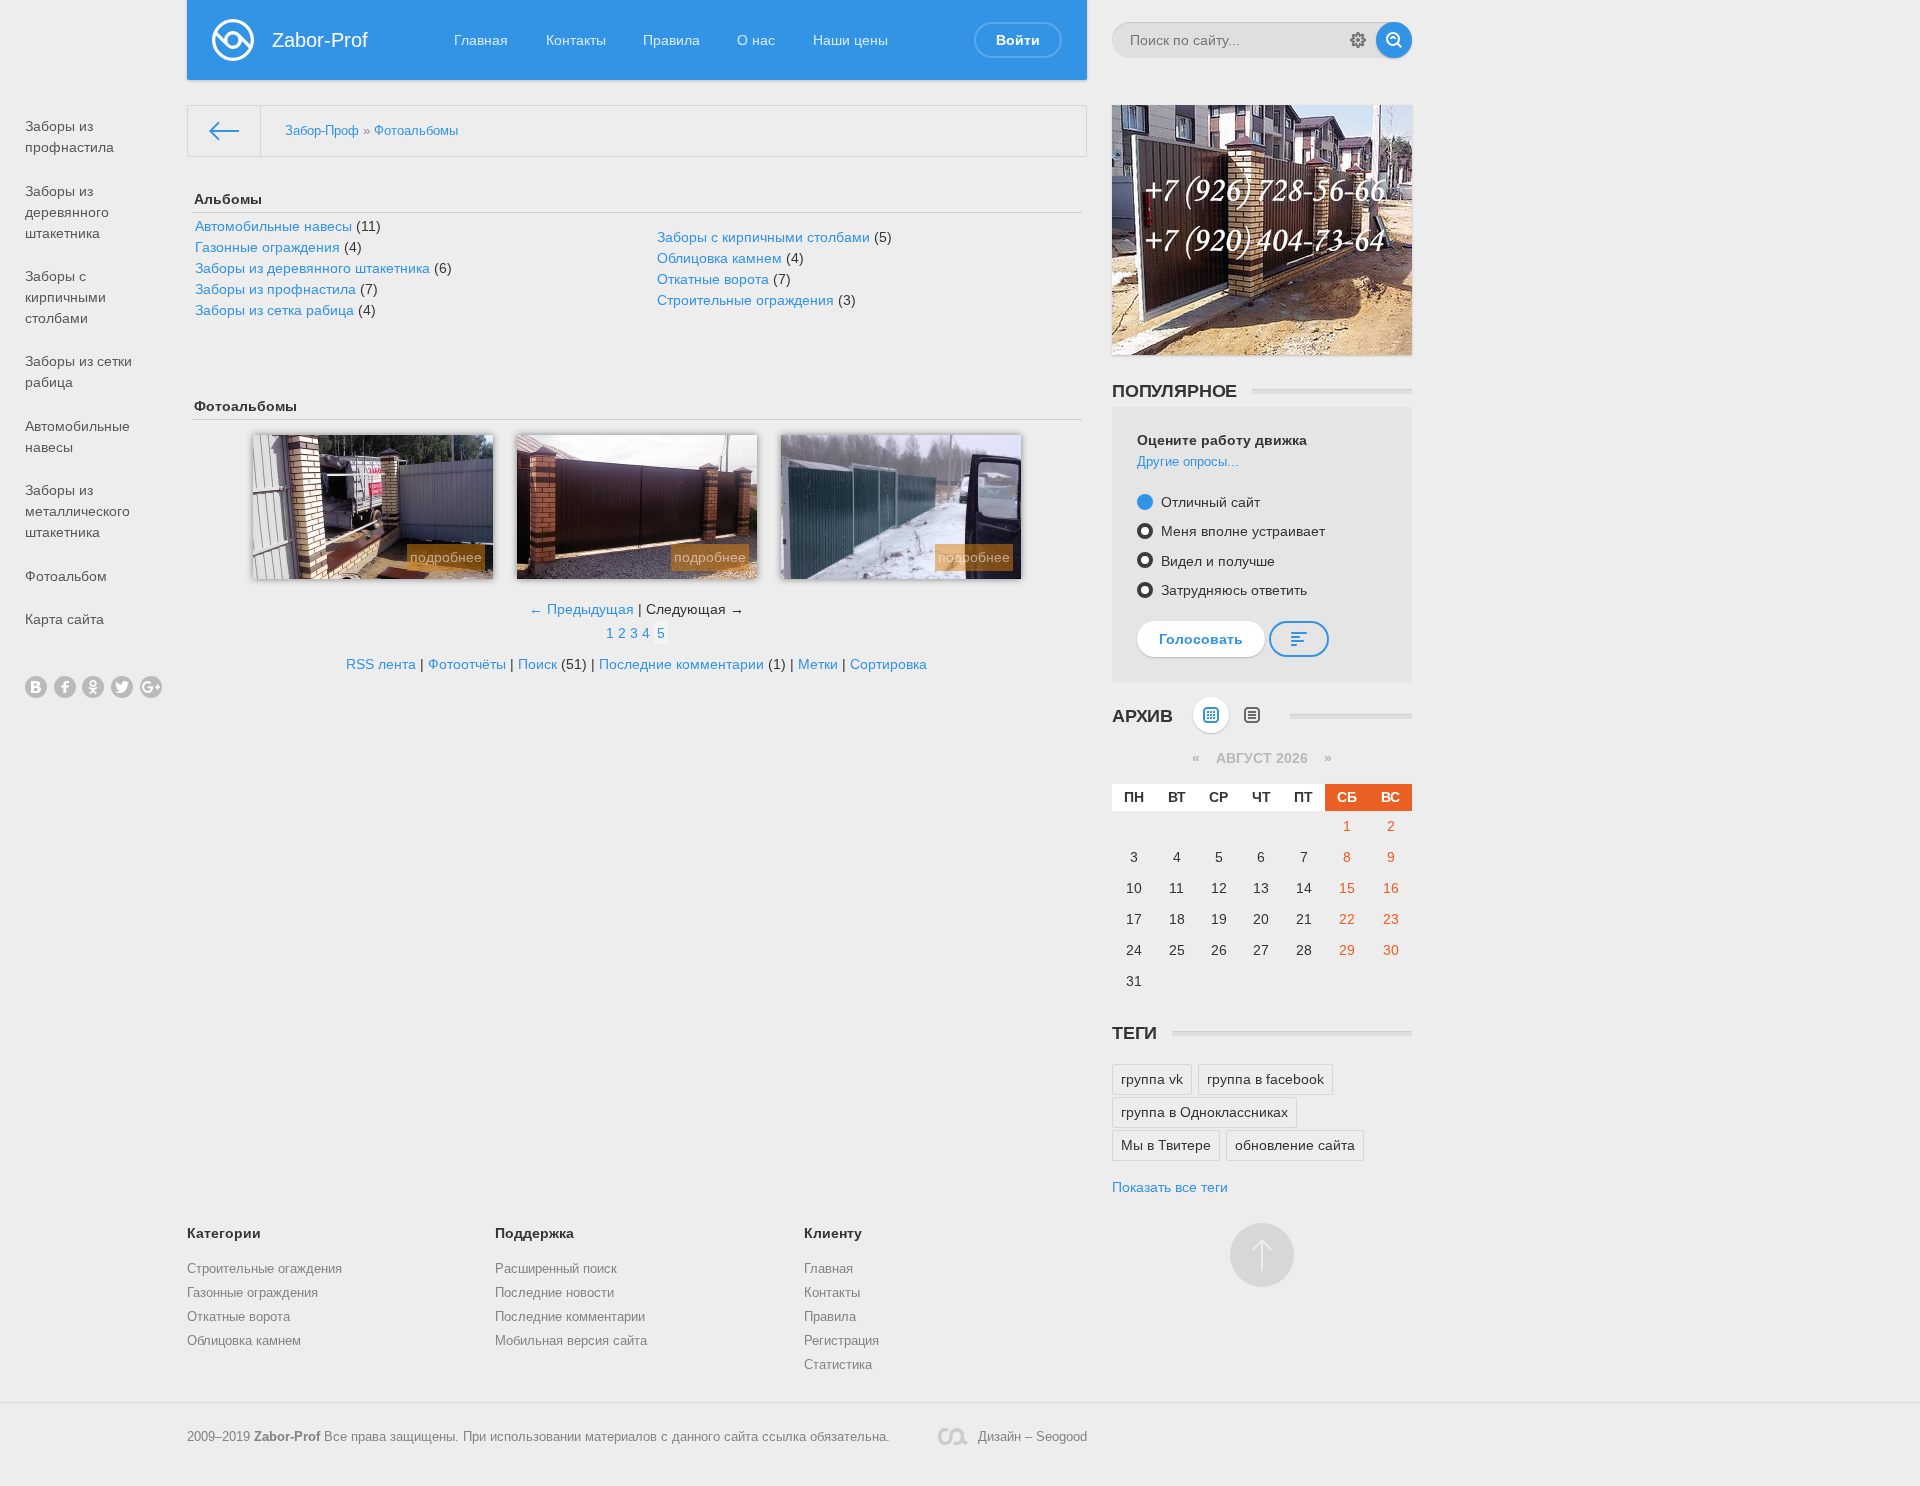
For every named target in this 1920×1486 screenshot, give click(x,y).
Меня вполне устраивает (1241, 531)
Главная (481, 40)
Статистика (838, 1365)
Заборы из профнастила (69, 136)
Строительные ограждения (745, 300)
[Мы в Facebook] (65, 687)
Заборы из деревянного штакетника (67, 212)
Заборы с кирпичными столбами (65, 297)
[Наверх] (1262, 1255)
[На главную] (224, 131)
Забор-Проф (322, 131)
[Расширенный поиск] (1358, 40)
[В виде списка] (1252, 715)
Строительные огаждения (264, 1269)
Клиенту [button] (833, 1233)
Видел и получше (1216, 561)
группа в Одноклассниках (1204, 1112)
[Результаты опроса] (1299, 639)
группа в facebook (1265, 1079)
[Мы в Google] (151, 687)
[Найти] (1394, 40)
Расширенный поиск (556, 1269)
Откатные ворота (713, 279)
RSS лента (381, 664)
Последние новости (554, 1293)
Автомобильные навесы (77, 436)
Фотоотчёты (467, 664)
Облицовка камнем (719, 258)
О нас (756, 40)
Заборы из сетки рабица (78, 371)
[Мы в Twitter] (122, 687)
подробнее (446, 557)
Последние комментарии (681, 664)
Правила (671, 40)
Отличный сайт (1208, 502)
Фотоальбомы (416, 131)
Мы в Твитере (1166, 1145)
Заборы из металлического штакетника (77, 511)
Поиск (537, 664)
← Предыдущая (581, 609)
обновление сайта (1295, 1145)
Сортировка (888, 664)
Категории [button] (224, 1233)
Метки (818, 664)
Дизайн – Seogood (1032, 1437)
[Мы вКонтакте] (36, 687)
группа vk (1152, 1079)
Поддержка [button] (534, 1233)
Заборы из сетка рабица (274, 310)
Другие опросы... (1188, 462)
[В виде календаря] (1211, 715)
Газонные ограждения (267, 247)
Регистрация (841, 1341)
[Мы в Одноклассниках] (93, 687)
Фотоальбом (66, 576)
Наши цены (850, 40)
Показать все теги (1170, 1187)
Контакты (576, 40)
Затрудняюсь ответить (1232, 590)
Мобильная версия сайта (571, 1341)
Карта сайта (64, 619)
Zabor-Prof (287, 1437)
